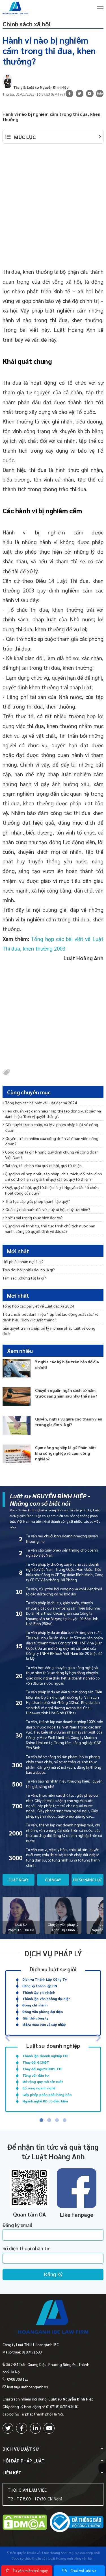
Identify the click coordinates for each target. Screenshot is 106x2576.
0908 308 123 (18, 2379)
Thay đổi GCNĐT (36, 2062)
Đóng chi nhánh (35, 2005)
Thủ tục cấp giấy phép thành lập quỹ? (38, 1201)
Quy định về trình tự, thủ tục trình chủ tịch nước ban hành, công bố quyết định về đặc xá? (50, 1228)
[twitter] (8, 2428)
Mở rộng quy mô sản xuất (43, 2081)
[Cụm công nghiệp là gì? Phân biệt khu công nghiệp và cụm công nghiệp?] (17, 1454)
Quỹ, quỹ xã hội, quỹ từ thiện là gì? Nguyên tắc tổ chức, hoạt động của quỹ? (52, 1190)
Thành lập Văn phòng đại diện (46, 1999)
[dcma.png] (25, 2523)
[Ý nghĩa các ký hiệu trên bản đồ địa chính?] (17, 1368)
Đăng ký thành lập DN (40, 1986)
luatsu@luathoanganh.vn (28, 2387)
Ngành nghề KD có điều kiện (45, 2101)
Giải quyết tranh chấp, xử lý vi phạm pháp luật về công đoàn (52, 1127)
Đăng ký (53, 2275)
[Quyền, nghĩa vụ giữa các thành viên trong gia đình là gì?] (17, 1425)
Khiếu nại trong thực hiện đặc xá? (34, 1218)
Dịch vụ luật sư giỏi (53, 1969)
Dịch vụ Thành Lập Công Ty (45, 1979)
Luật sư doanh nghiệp (53, 2045)
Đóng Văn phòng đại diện (43, 2012)
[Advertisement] (53, 204)
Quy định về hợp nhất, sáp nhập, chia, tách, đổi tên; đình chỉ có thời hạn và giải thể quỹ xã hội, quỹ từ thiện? (53, 1176)
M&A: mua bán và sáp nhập (44, 2024)
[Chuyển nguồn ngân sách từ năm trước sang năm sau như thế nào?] (17, 1397)
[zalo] (100, 94)
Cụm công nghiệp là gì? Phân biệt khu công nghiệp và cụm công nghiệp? (66, 1453)
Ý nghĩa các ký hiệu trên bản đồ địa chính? (67, 1364)
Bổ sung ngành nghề (39, 2088)
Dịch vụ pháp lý (53, 1953)
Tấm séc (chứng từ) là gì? (24, 1278)
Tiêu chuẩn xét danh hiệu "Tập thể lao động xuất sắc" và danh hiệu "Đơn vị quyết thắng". (53, 1113)
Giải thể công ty (35, 2018)
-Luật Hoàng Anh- (54, 2553)
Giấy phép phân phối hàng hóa (47, 2094)
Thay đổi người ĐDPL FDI (42, 2069)
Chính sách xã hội (27, 24)
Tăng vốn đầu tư (35, 2075)
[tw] (80, 94)
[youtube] (90, 94)
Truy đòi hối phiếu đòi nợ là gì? (29, 1270)
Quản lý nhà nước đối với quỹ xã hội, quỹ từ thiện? (48, 1209)
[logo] (53, 2318)
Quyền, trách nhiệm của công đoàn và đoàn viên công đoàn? (52, 1141)
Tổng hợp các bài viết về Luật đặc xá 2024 (41, 1103)
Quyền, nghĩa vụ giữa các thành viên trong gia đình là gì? (69, 1422)
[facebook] (22, 2428)
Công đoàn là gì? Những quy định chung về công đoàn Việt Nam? (52, 1155)
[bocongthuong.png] (77, 2523)
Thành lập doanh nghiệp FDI (45, 2056)
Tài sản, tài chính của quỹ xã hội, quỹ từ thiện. (44, 1165)
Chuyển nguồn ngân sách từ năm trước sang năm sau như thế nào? (66, 1393)
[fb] (69, 94)
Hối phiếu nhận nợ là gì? (23, 1261)
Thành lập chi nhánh (39, 1992)
